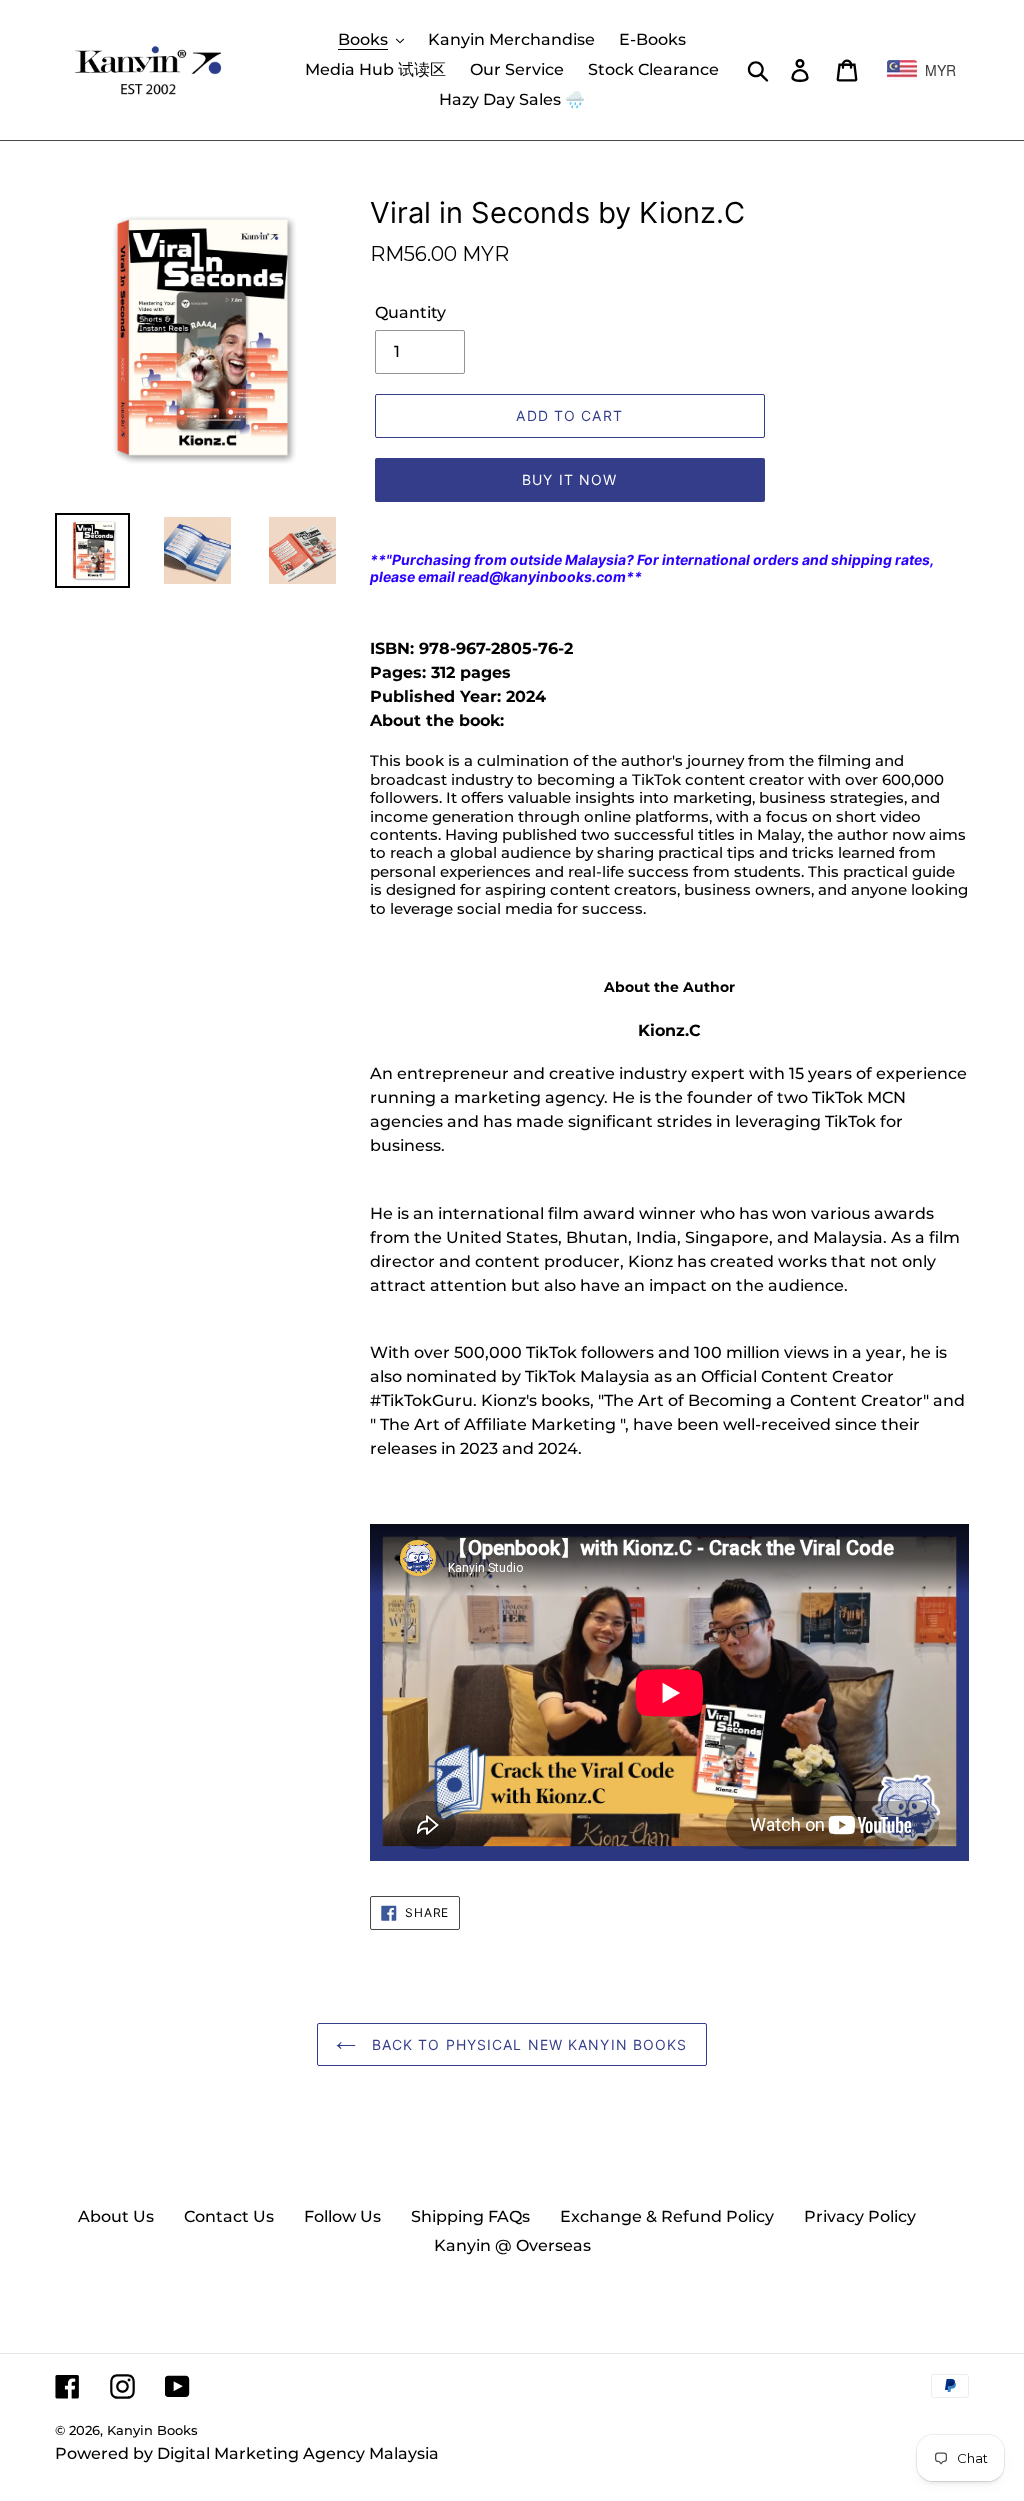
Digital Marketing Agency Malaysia (298, 2453)
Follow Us (342, 2216)
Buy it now (569, 479)
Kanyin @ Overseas (512, 2245)
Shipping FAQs (470, 2216)
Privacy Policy (860, 2216)
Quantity (410, 312)
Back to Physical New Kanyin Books (526, 2044)
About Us (116, 2216)
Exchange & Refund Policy (667, 2216)
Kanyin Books (152, 2430)
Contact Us (229, 2216)
